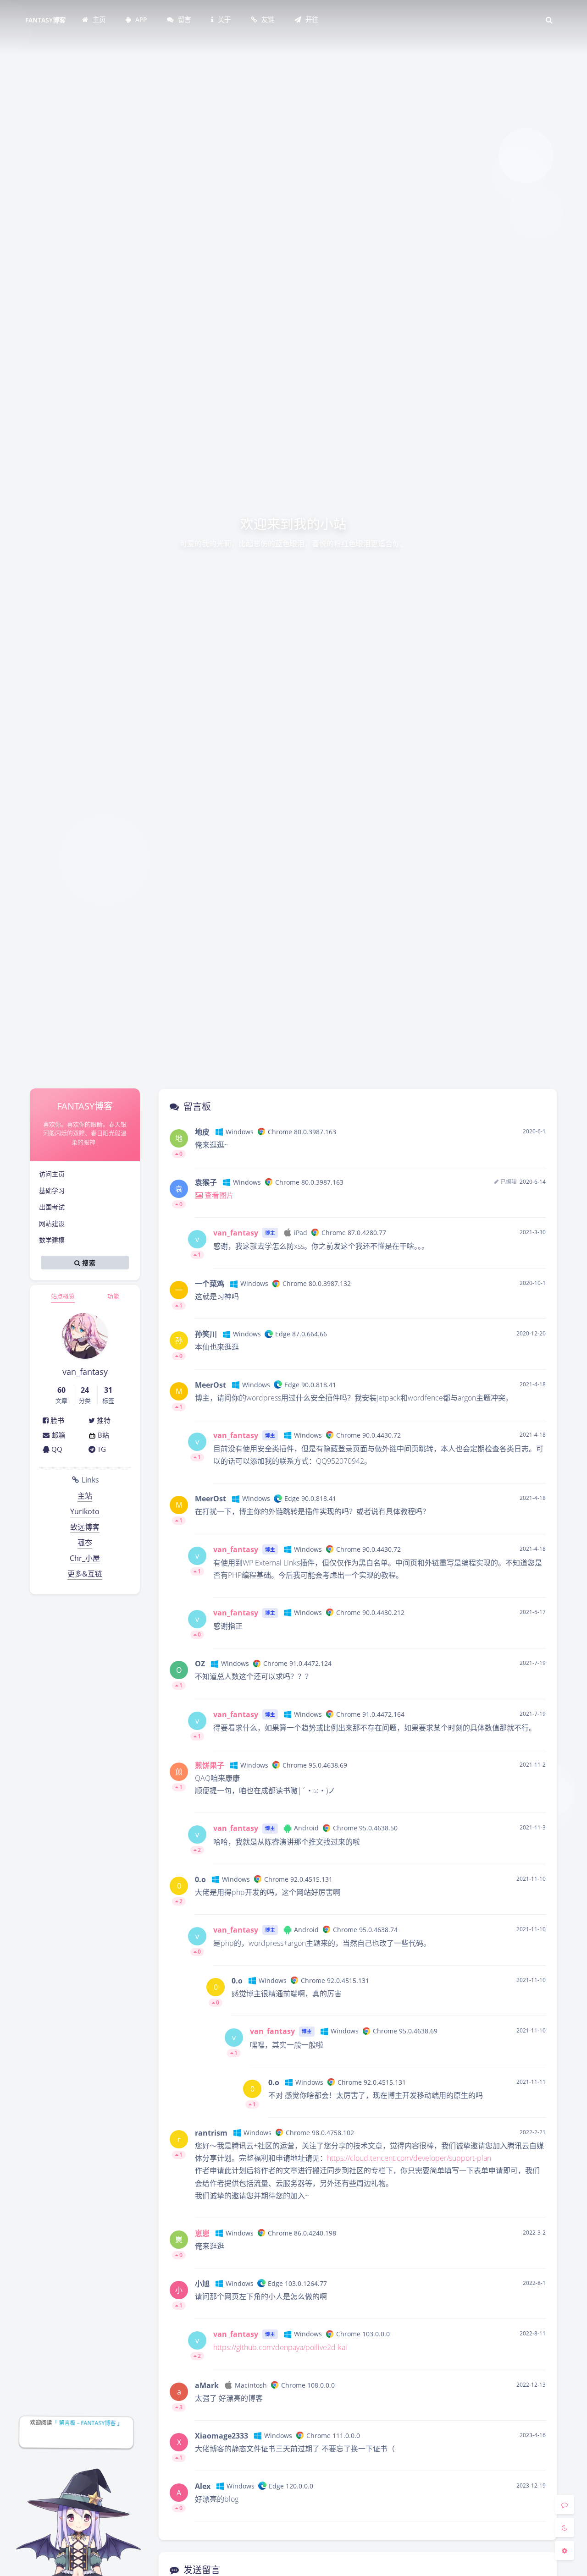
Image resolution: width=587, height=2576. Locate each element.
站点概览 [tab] (63, 1296)
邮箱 (57, 1435)
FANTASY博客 (45, 20)
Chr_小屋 (85, 1558)
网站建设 (52, 1223)
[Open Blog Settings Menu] (565, 2550)
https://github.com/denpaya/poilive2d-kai (280, 2347)
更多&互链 (85, 1574)
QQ (56, 1449)
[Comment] (565, 2505)
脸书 (56, 1420)
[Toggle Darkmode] (565, 2527)
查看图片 (218, 1195)
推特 (103, 1420)
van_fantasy (236, 1233)
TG (101, 1449)
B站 (102, 1435)
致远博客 (85, 1527)
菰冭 (85, 1543)
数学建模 (52, 1240)
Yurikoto (85, 1511)
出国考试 (52, 1207)
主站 (85, 1496)
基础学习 (52, 1190)
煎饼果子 (210, 1765)
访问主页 (52, 1174)
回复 (533, 1154)
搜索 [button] (88, 1263)
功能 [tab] (113, 1296)
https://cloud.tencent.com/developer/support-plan (409, 2158)
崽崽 (202, 2233)
